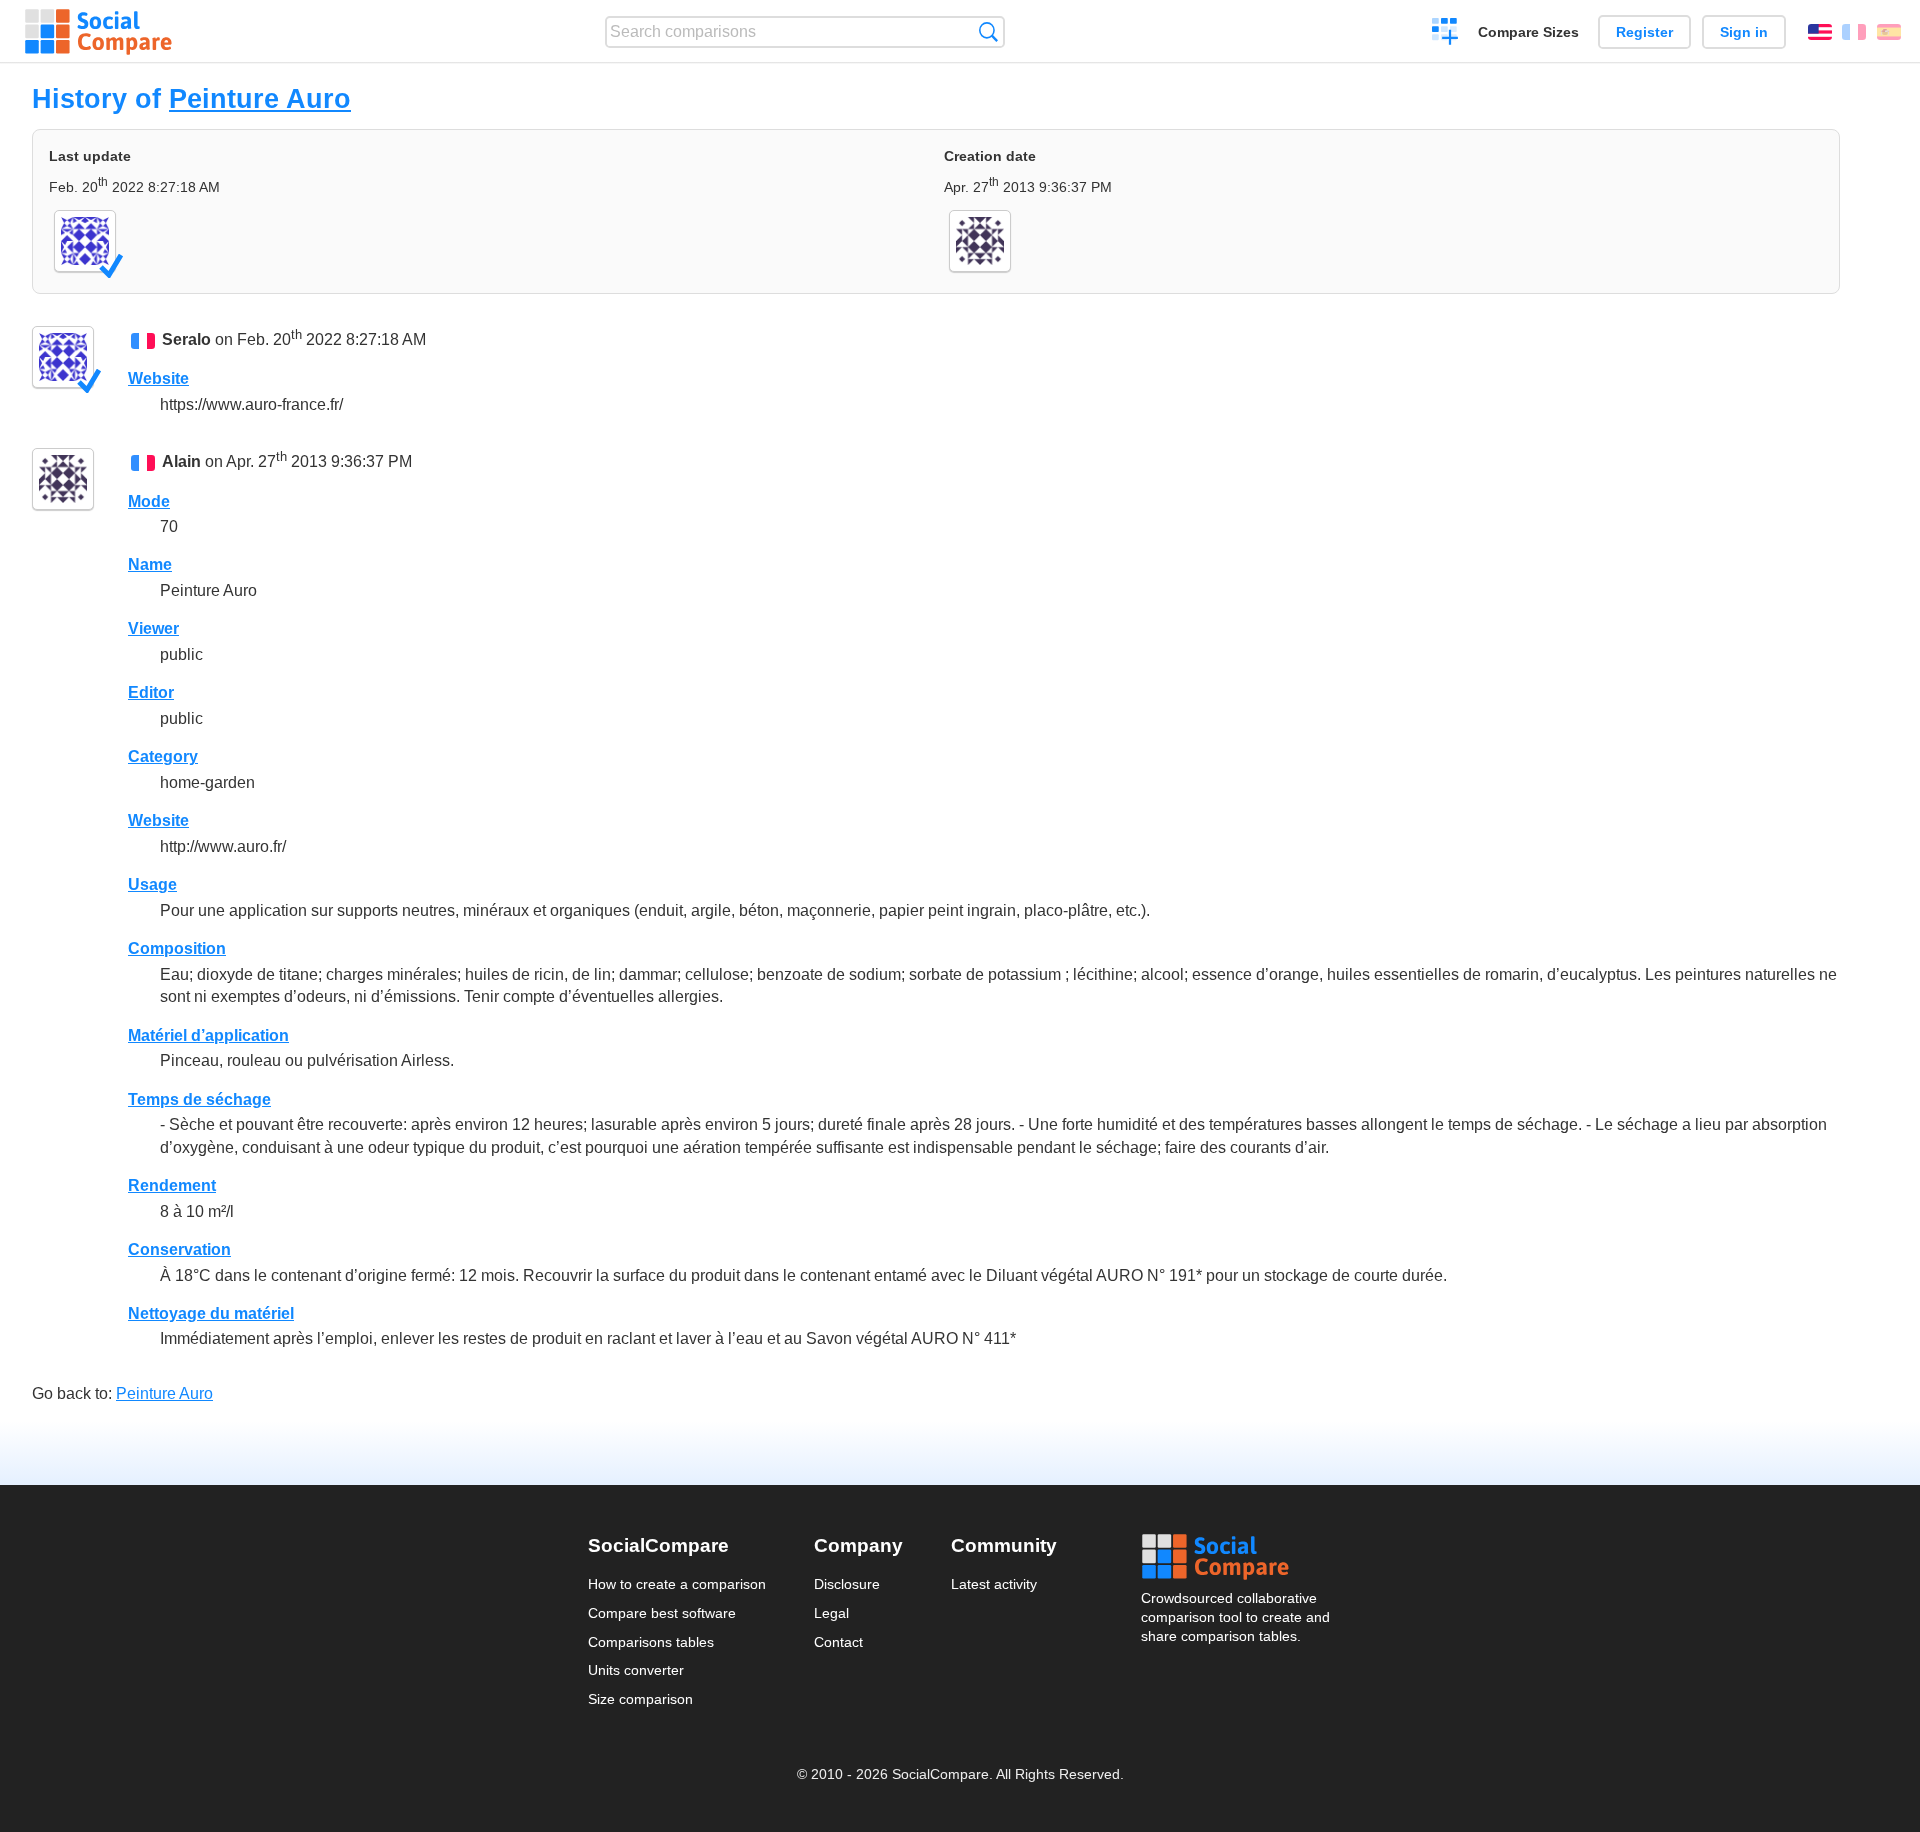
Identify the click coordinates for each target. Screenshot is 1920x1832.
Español (1889, 32)
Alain (181, 462)
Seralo (186, 339)
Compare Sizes (1528, 32)
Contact (838, 1642)
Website (158, 378)
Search (988, 31)
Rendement (172, 1185)
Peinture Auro (260, 98)
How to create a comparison (677, 1584)
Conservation (179, 1249)
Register (1644, 32)
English (1820, 32)
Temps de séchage (199, 1099)
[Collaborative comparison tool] (98, 32)
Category (163, 756)
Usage (152, 884)
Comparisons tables (651, 1642)
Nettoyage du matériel (211, 1313)
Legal (831, 1613)
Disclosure (847, 1584)
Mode (149, 501)
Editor (151, 692)
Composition (177, 948)
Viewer (153, 628)
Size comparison (640, 1699)
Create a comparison (1445, 34)
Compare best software (662, 1613)
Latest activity (994, 1584)
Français (1854, 32)
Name (150, 564)
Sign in (1744, 32)
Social (1237, 1557)
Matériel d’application (208, 1035)
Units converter (636, 1670)
